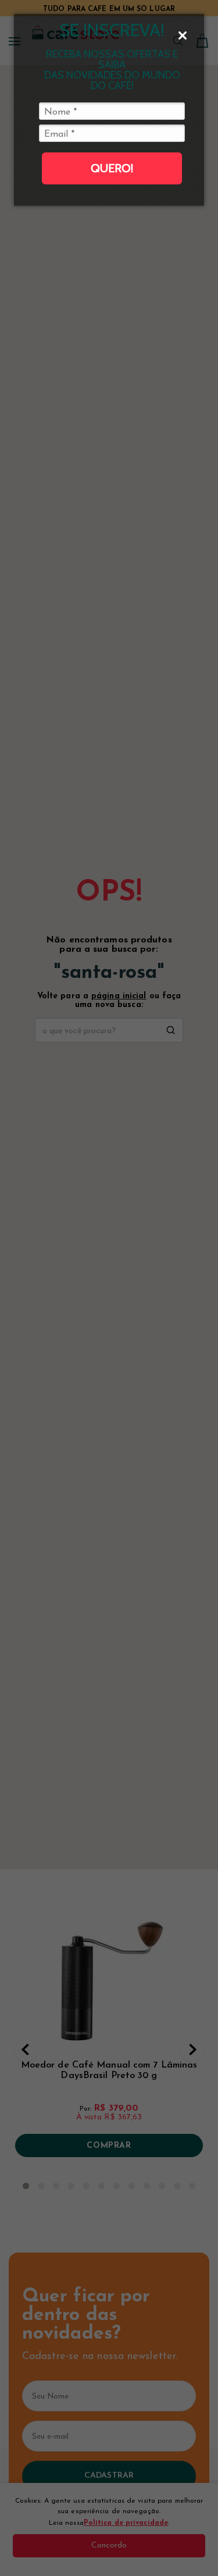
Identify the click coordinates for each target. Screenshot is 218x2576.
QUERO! (112, 168)
